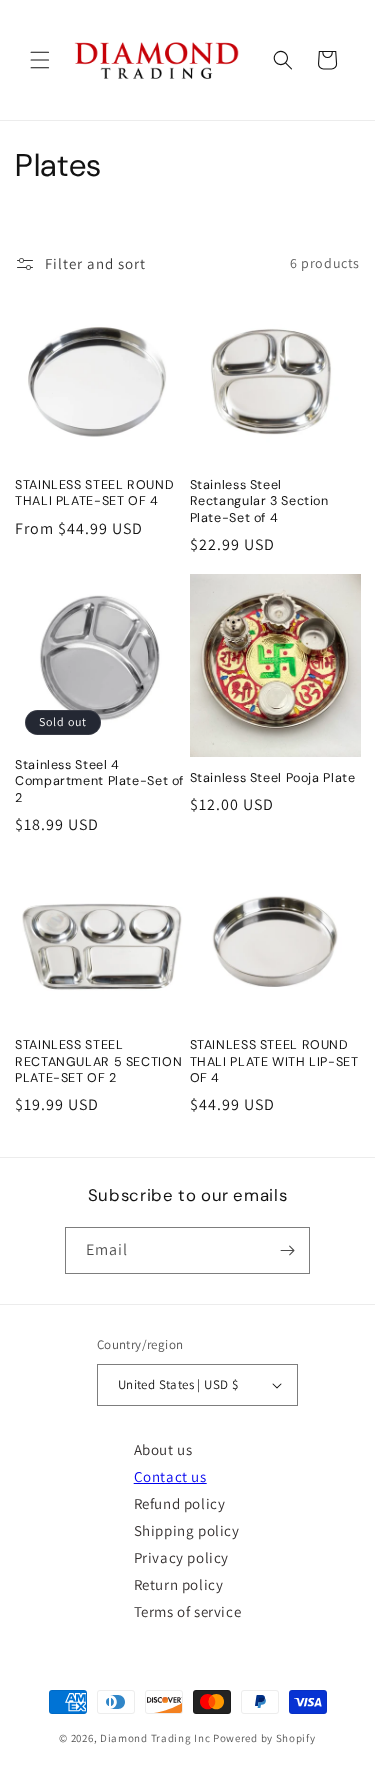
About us (163, 1449)
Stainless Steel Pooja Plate (273, 778)
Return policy (179, 1584)
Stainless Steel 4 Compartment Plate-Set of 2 (99, 781)
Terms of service (188, 1611)
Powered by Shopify (264, 1738)
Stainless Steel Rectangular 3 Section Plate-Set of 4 (259, 501)
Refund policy (180, 1503)
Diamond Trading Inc (155, 1738)
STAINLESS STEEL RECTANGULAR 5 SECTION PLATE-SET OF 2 (98, 1061)
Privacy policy (181, 1557)
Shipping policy (187, 1530)
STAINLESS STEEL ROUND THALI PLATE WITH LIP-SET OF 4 (274, 1061)
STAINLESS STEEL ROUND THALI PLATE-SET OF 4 (94, 493)
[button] (40, 60)
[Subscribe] (287, 1250)
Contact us (170, 1476)
